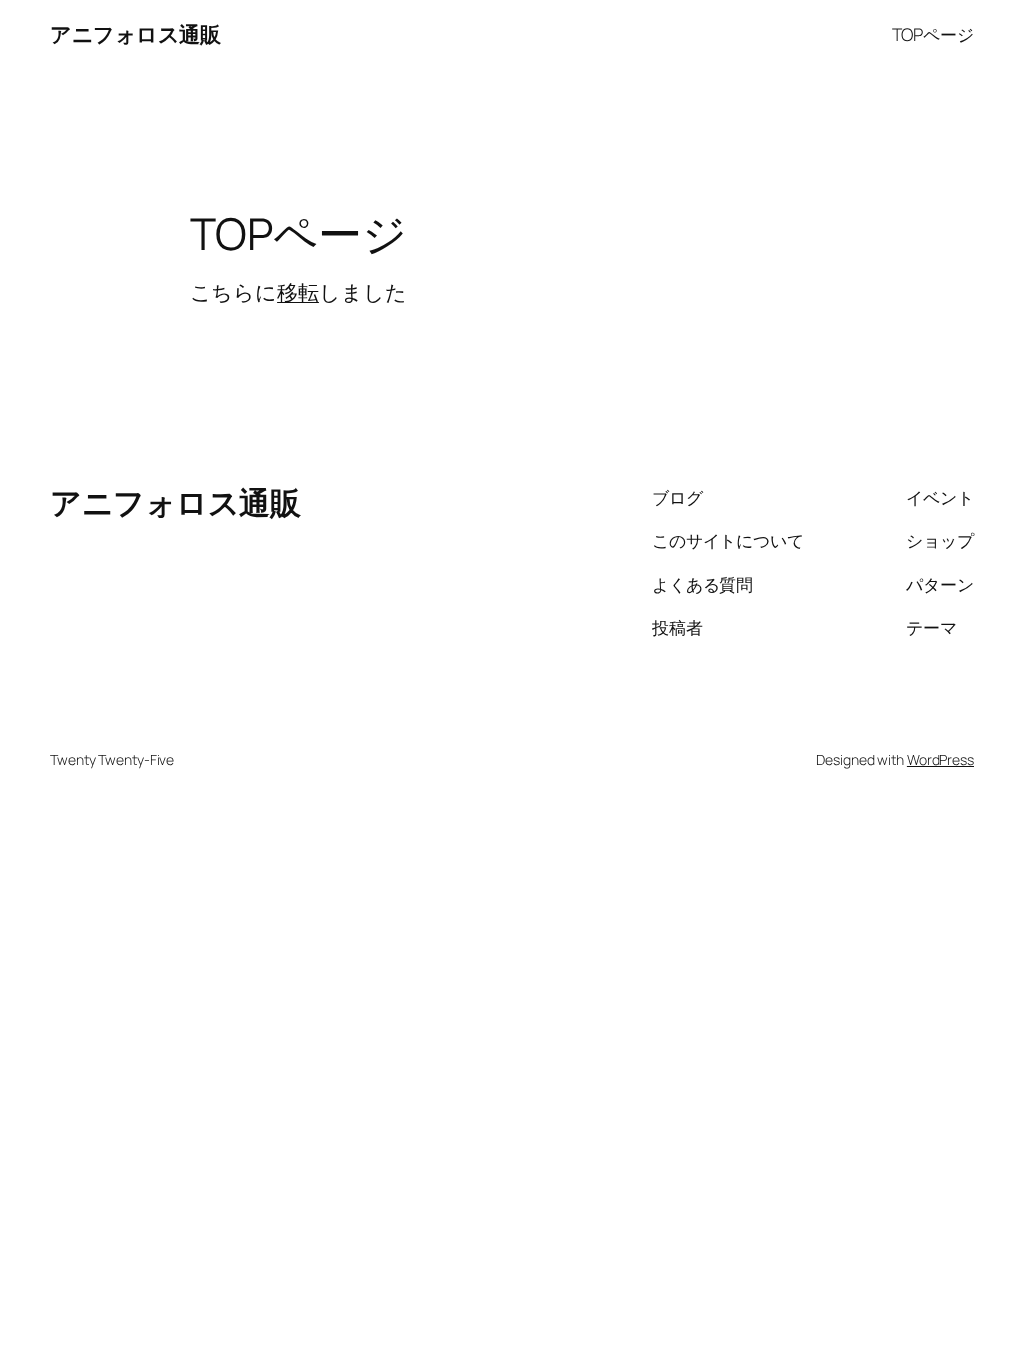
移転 (298, 292)
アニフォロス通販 (135, 34)
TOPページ (933, 34)
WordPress (940, 759)
